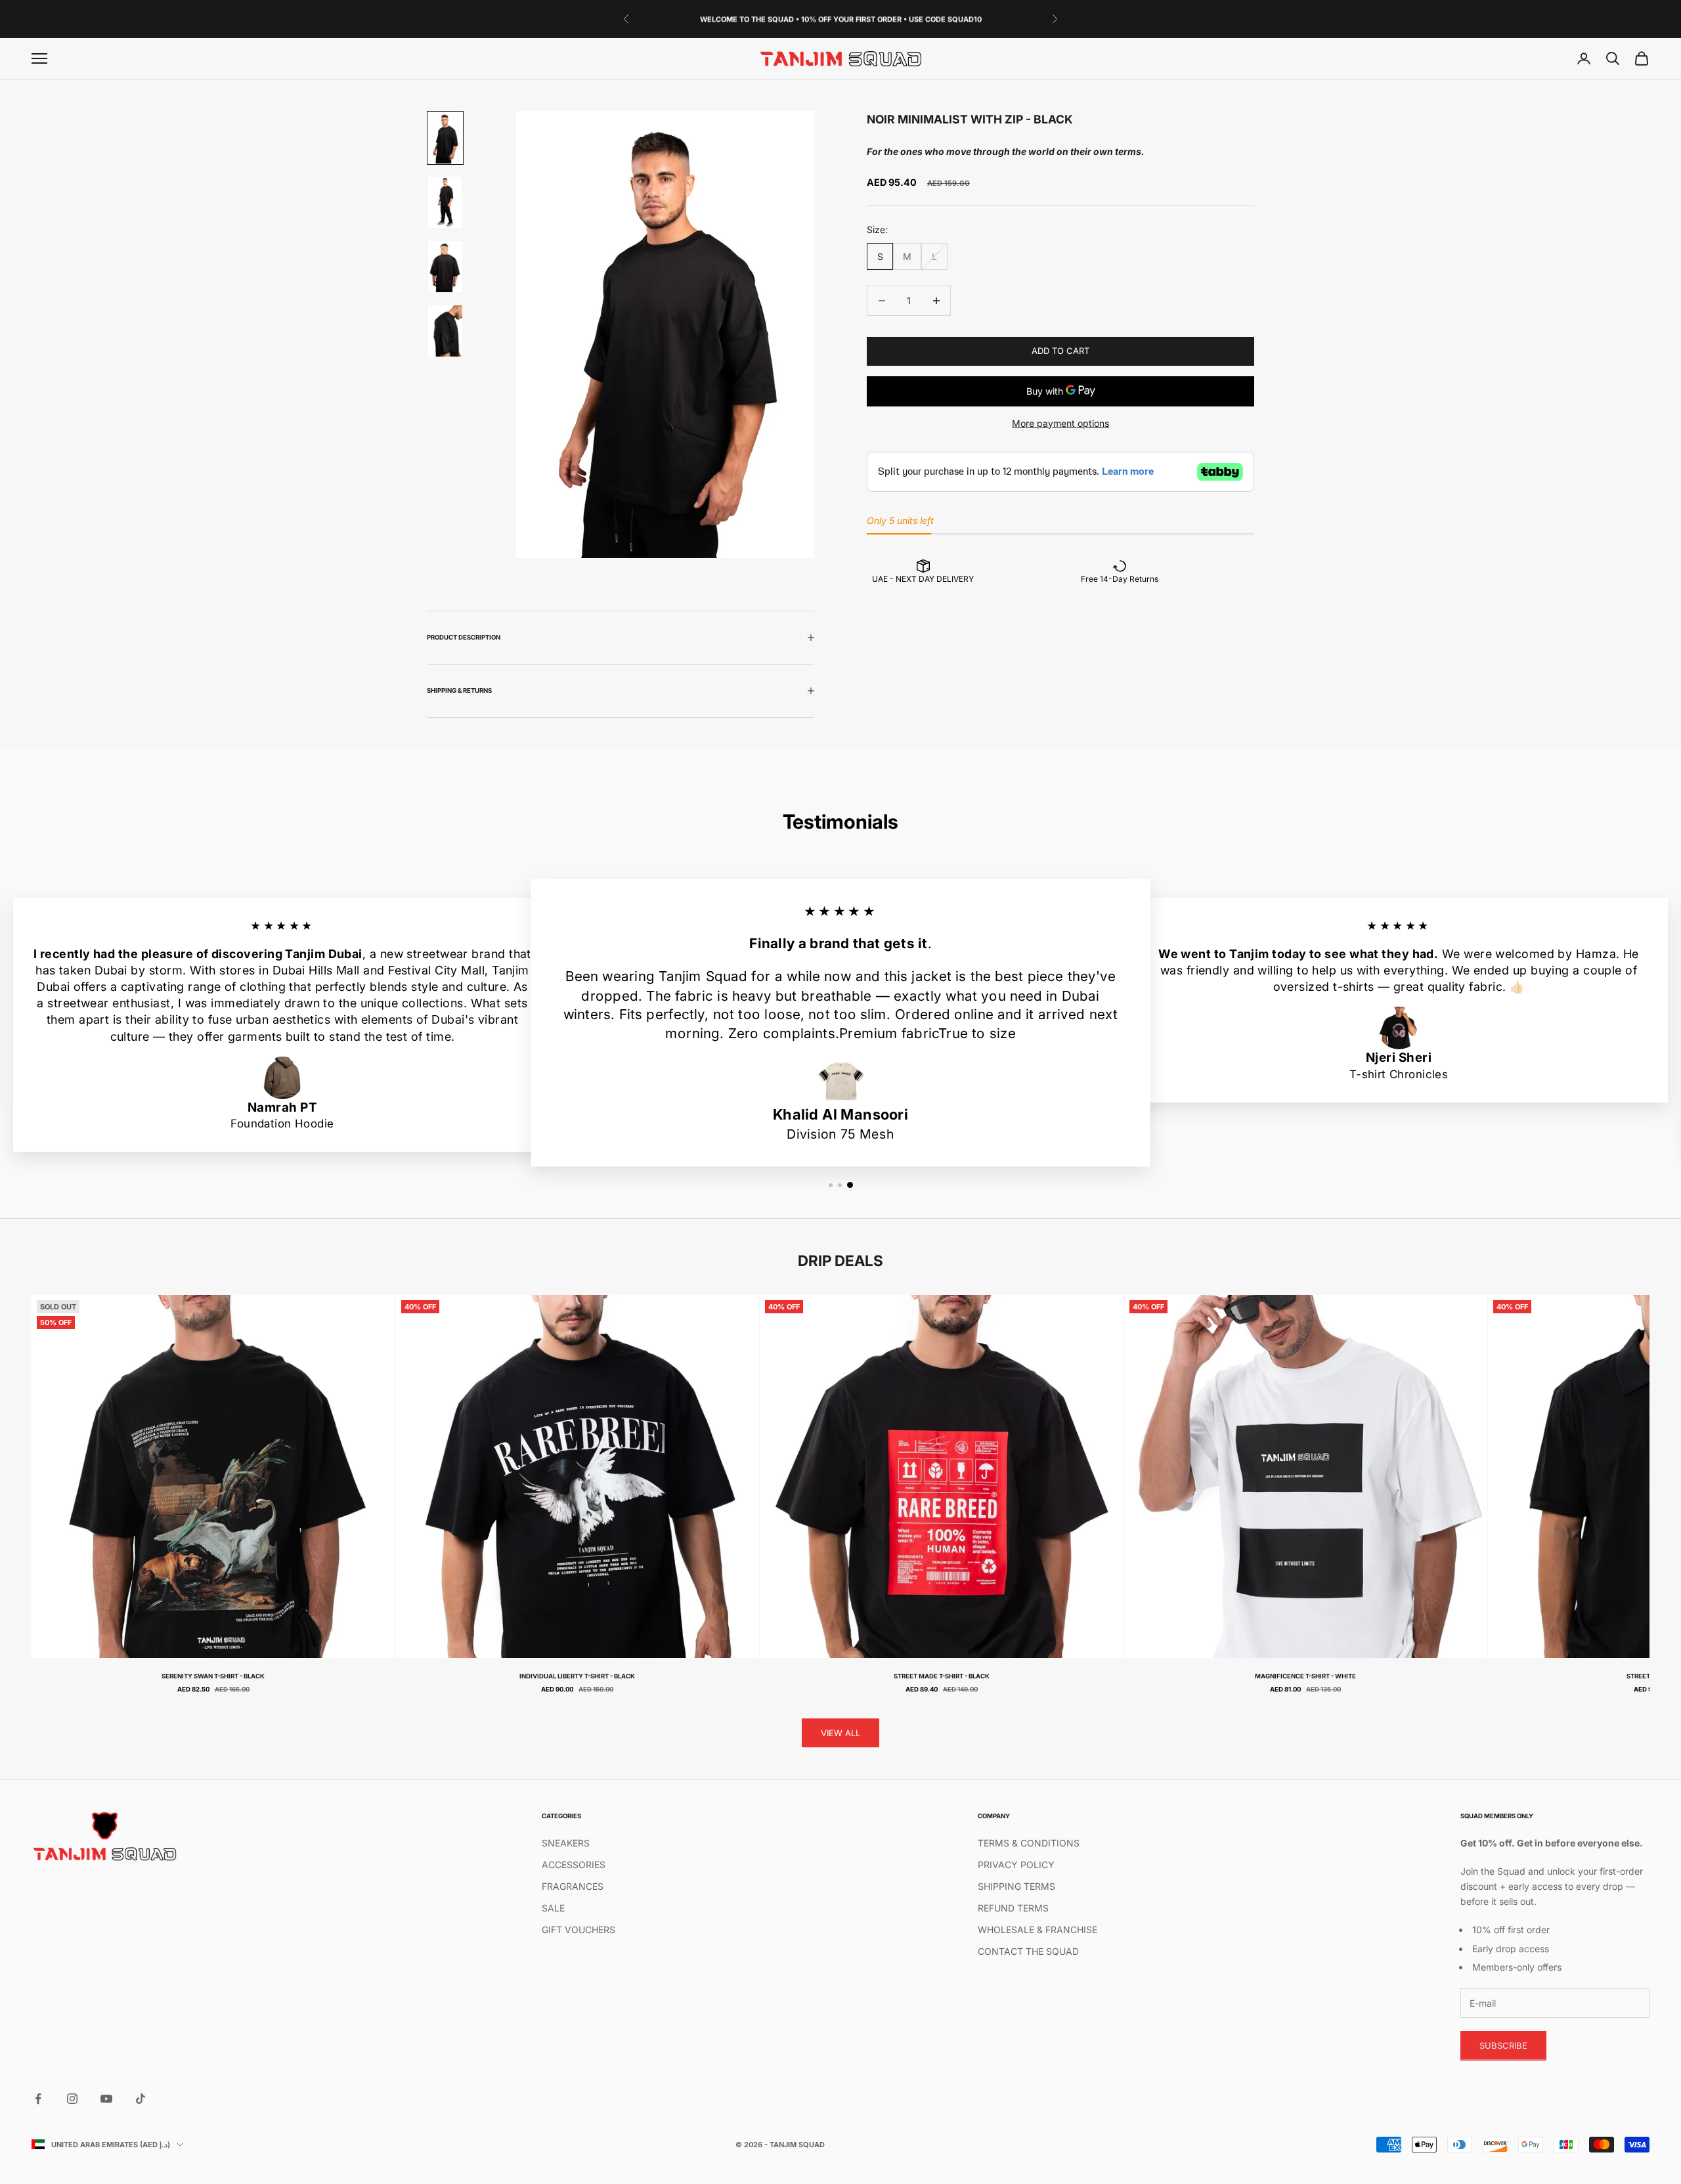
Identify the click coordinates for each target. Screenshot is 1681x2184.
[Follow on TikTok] (141, 2099)
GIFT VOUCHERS (579, 1930)
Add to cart (1060, 351)
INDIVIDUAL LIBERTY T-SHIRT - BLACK (577, 1676)
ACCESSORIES (574, 1865)
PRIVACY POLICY (1016, 1865)
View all (840, 1733)
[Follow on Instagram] (72, 2099)
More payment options (1060, 423)
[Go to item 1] (445, 138)
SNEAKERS (566, 1843)
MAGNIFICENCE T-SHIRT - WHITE (1305, 1676)
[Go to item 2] (445, 202)
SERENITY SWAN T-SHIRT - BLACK (213, 1676)
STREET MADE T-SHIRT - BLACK (942, 1676)
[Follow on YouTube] (106, 2099)
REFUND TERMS (1013, 1908)
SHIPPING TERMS (1016, 1886)
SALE (553, 1908)
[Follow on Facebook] (38, 2099)
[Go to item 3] (445, 267)
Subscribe (1503, 2045)
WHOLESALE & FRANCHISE (1037, 1930)
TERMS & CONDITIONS (1029, 1843)
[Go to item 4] (445, 331)
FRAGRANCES (573, 1886)
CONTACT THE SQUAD (1028, 1951)
